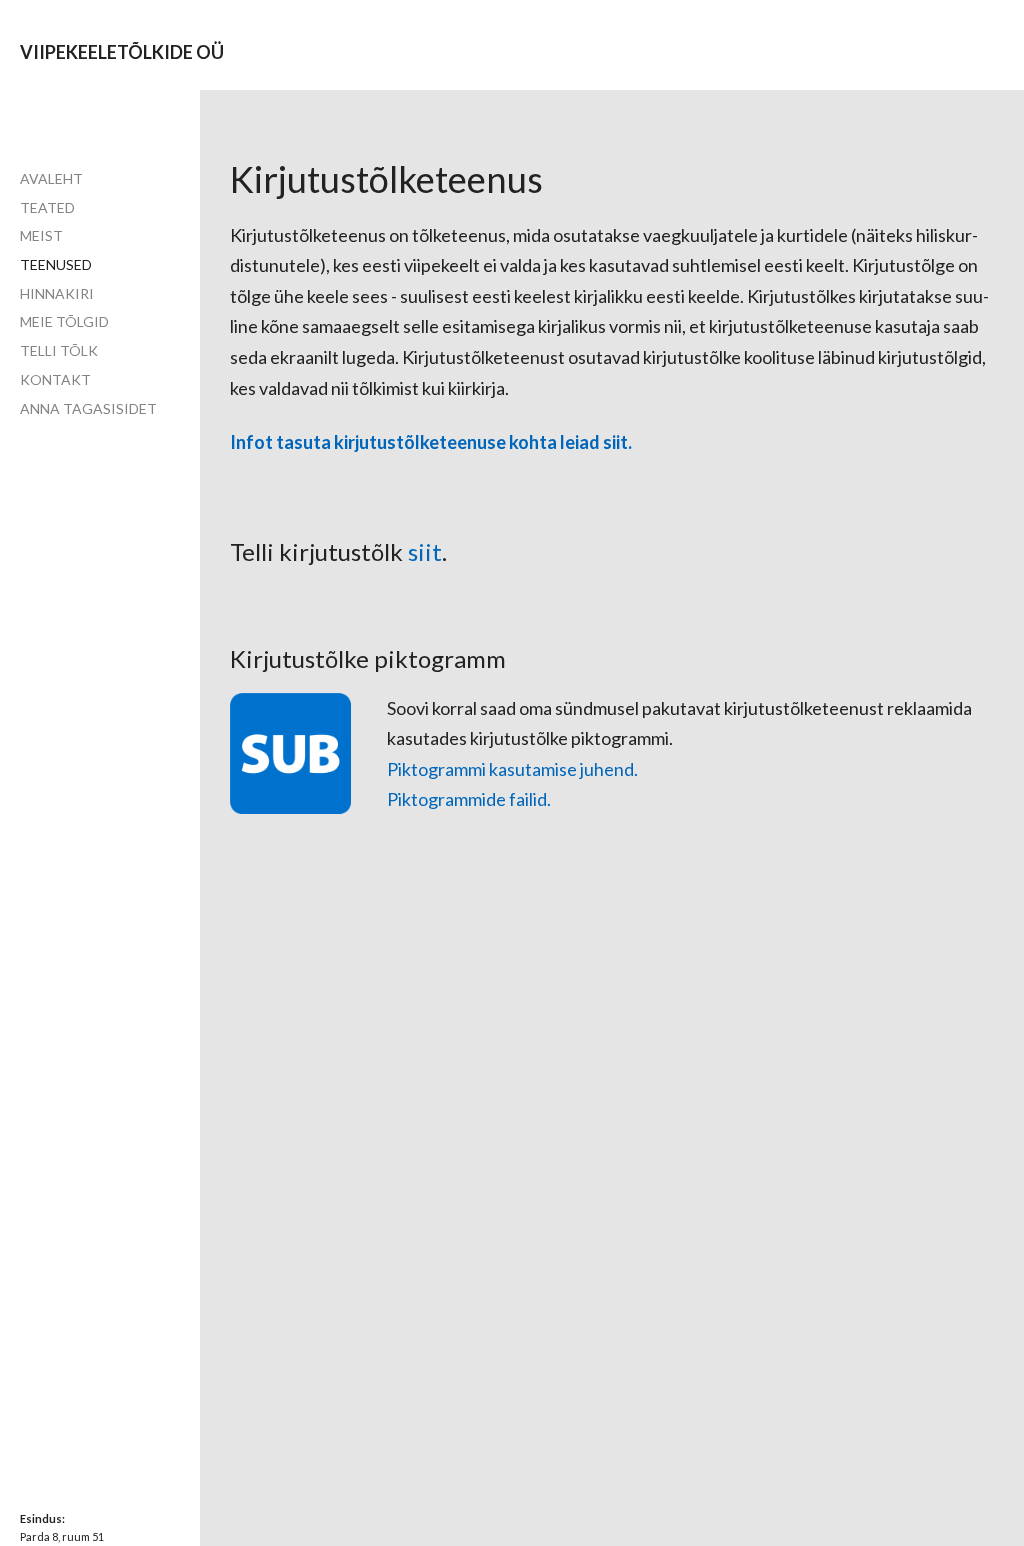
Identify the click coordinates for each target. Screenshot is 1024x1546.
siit (425, 551)
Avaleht (51, 178)
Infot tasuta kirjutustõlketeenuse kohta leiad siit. (432, 442)
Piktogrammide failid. (470, 799)
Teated (47, 207)
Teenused (56, 264)
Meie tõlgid (64, 321)
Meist (41, 235)
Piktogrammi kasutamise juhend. (512, 769)
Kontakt (55, 379)
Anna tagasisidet (88, 408)
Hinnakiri (57, 293)
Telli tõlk (59, 350)
